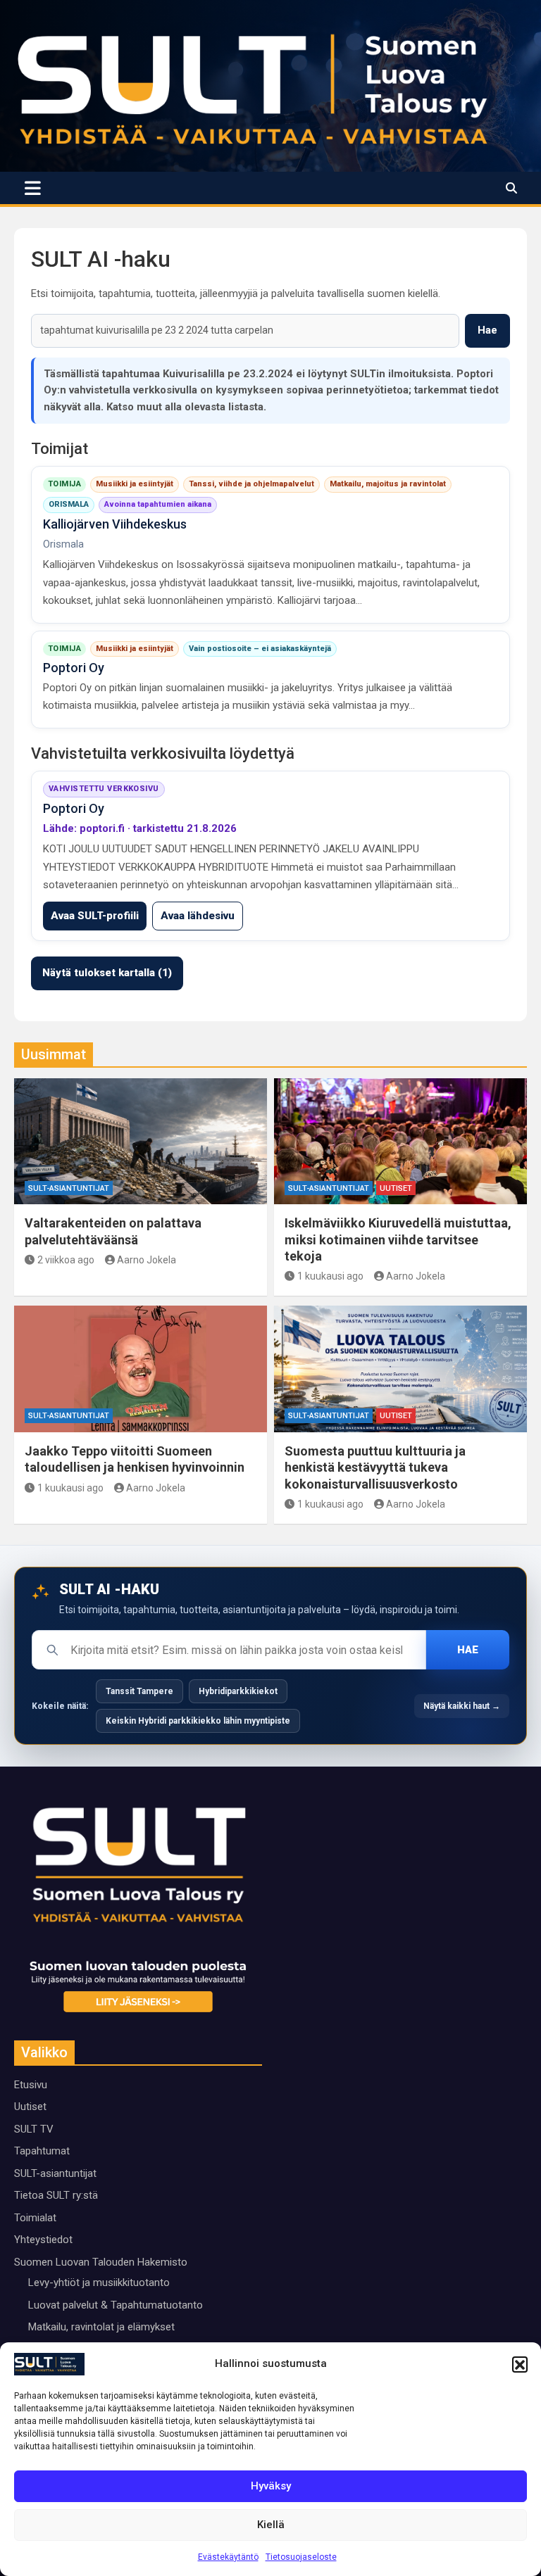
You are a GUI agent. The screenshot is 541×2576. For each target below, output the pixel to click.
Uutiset (396, 1188)
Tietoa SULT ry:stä (56, 2195)
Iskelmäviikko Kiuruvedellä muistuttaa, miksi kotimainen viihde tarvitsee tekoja (398, 1239)
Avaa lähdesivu (198, 916)
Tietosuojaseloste (301, 2557)
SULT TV (34, 2129)
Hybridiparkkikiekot (238, 1691)
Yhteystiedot (43, 2240)
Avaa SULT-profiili (95, 916)
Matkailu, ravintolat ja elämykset (101, 2327)
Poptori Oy (74, 668)
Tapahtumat (42, 2151)
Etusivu (31, 2085)
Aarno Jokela (147, 1260)
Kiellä (271, 2525)
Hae (487, 330)
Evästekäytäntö (228, 2557)
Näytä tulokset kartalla (107, 973)
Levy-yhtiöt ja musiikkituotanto (99, 2283)
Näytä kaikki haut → (462, 1706)
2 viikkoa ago (66, 1260)
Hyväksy (271, 2486)
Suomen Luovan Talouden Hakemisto (101, 2262)
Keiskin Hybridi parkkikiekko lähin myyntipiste (198, 1721)
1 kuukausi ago (330, 1276)
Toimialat (35, 2218)
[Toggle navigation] (33, 188)
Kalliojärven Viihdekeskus (115, 524)
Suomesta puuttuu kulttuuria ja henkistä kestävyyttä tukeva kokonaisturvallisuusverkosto (375, 1467)
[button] (520, 2364)
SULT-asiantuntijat (69, 1188)
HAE (468, 1650)
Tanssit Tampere (139, 1691)
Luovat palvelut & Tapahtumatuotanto (116, 2305)
